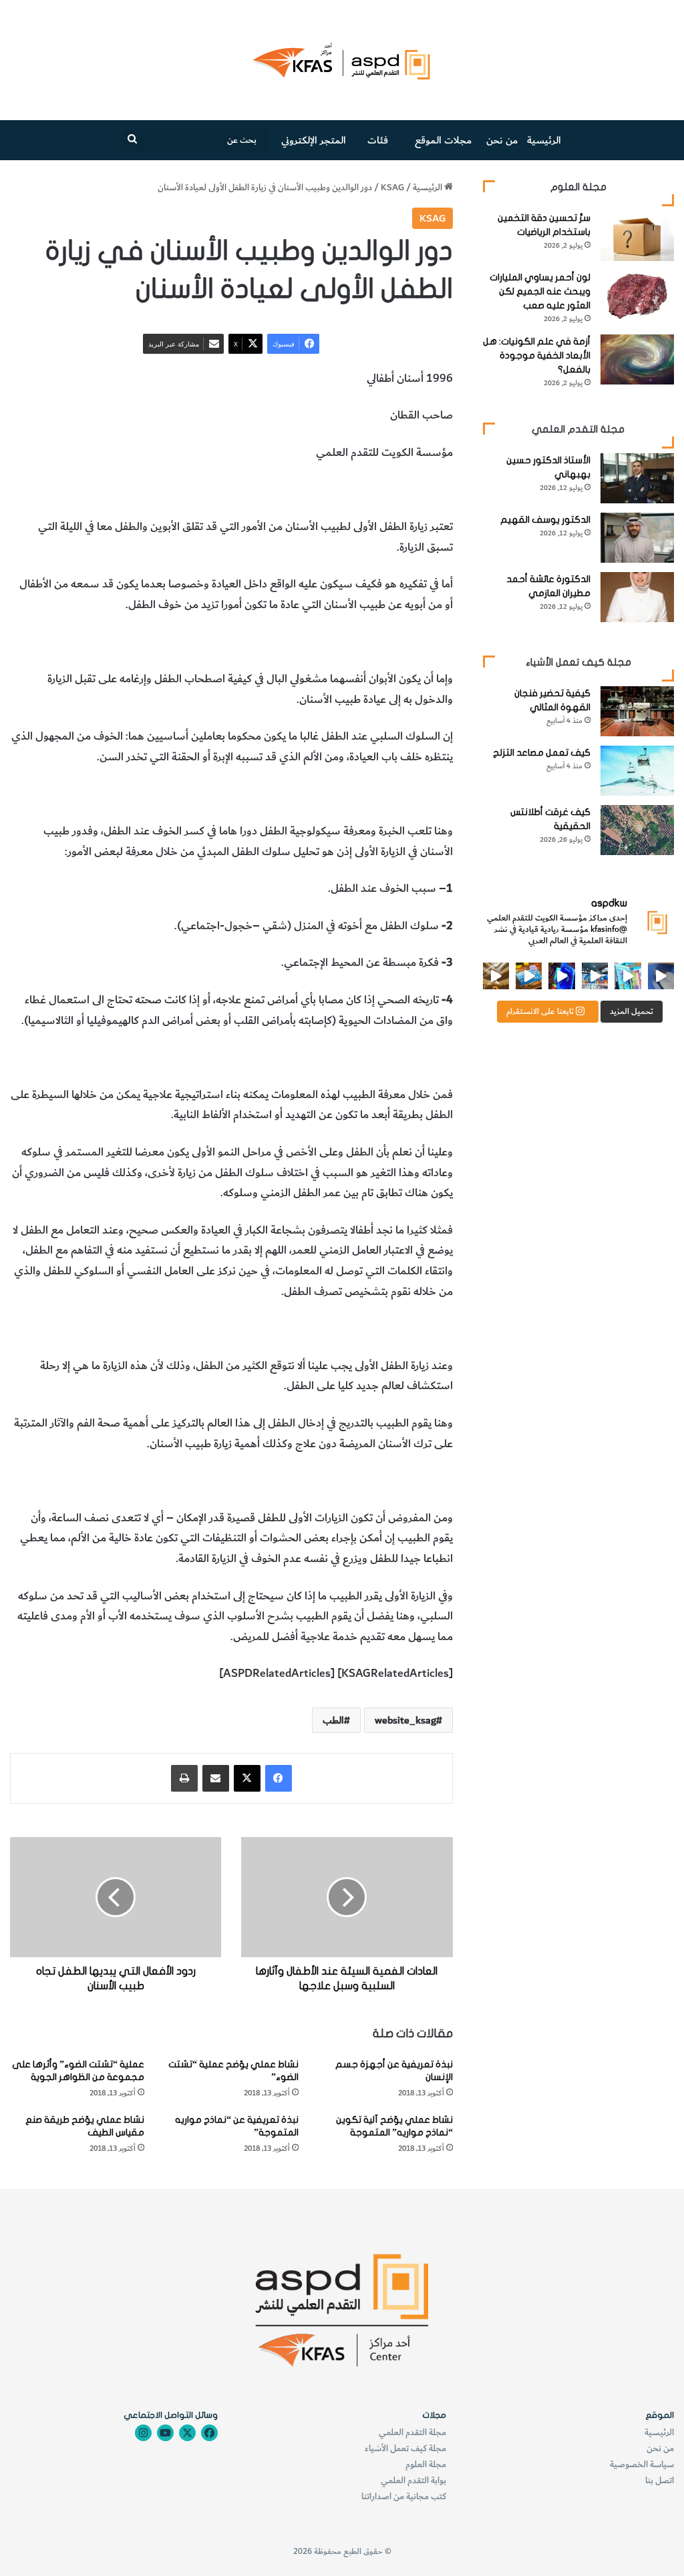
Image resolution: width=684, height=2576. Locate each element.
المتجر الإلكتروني (314, 140)
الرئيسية (544, 140)
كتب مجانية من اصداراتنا (404, 2496)
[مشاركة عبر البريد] (216, 1778)
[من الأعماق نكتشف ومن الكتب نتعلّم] (561, 976)
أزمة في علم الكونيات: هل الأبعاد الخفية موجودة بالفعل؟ (537, 355)
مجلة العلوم (426, 2464)
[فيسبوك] (279, 1778)
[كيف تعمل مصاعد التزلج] (637, 771)
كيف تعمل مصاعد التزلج (542, 753)
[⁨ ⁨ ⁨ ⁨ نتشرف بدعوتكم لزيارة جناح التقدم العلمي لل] (595, 976)
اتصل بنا (660, 2480)
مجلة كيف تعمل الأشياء (405, 2448)
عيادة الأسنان (424, 490)
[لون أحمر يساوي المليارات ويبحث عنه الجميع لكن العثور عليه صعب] (637, 295)
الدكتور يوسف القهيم (545, 520)
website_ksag (405, 1720)
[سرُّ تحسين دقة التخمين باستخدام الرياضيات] (637, 236)
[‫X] (247, 1778)
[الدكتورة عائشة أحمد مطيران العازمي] (637, 597)
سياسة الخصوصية (642, 2464)
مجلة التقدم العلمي (412, 2432)
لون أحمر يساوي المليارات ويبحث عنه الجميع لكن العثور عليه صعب (540, 291)
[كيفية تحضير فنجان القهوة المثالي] (637, 711)
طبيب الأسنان (361, 490)
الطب (316, 490)
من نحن (502, 140)
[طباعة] (184, 1778)
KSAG (392, 187)
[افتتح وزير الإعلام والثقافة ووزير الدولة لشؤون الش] (628, 976)
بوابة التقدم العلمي (413, 2480)
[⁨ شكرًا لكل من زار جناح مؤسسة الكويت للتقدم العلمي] (661, 976)
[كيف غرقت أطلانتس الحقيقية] (637, 830)
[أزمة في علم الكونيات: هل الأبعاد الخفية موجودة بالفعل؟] (637, 359)
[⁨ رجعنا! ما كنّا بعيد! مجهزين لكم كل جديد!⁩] (496, 976)
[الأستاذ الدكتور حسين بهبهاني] (637, 478)
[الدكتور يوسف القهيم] (637, 538)
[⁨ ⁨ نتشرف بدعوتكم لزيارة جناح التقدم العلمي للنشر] (529, 976)
